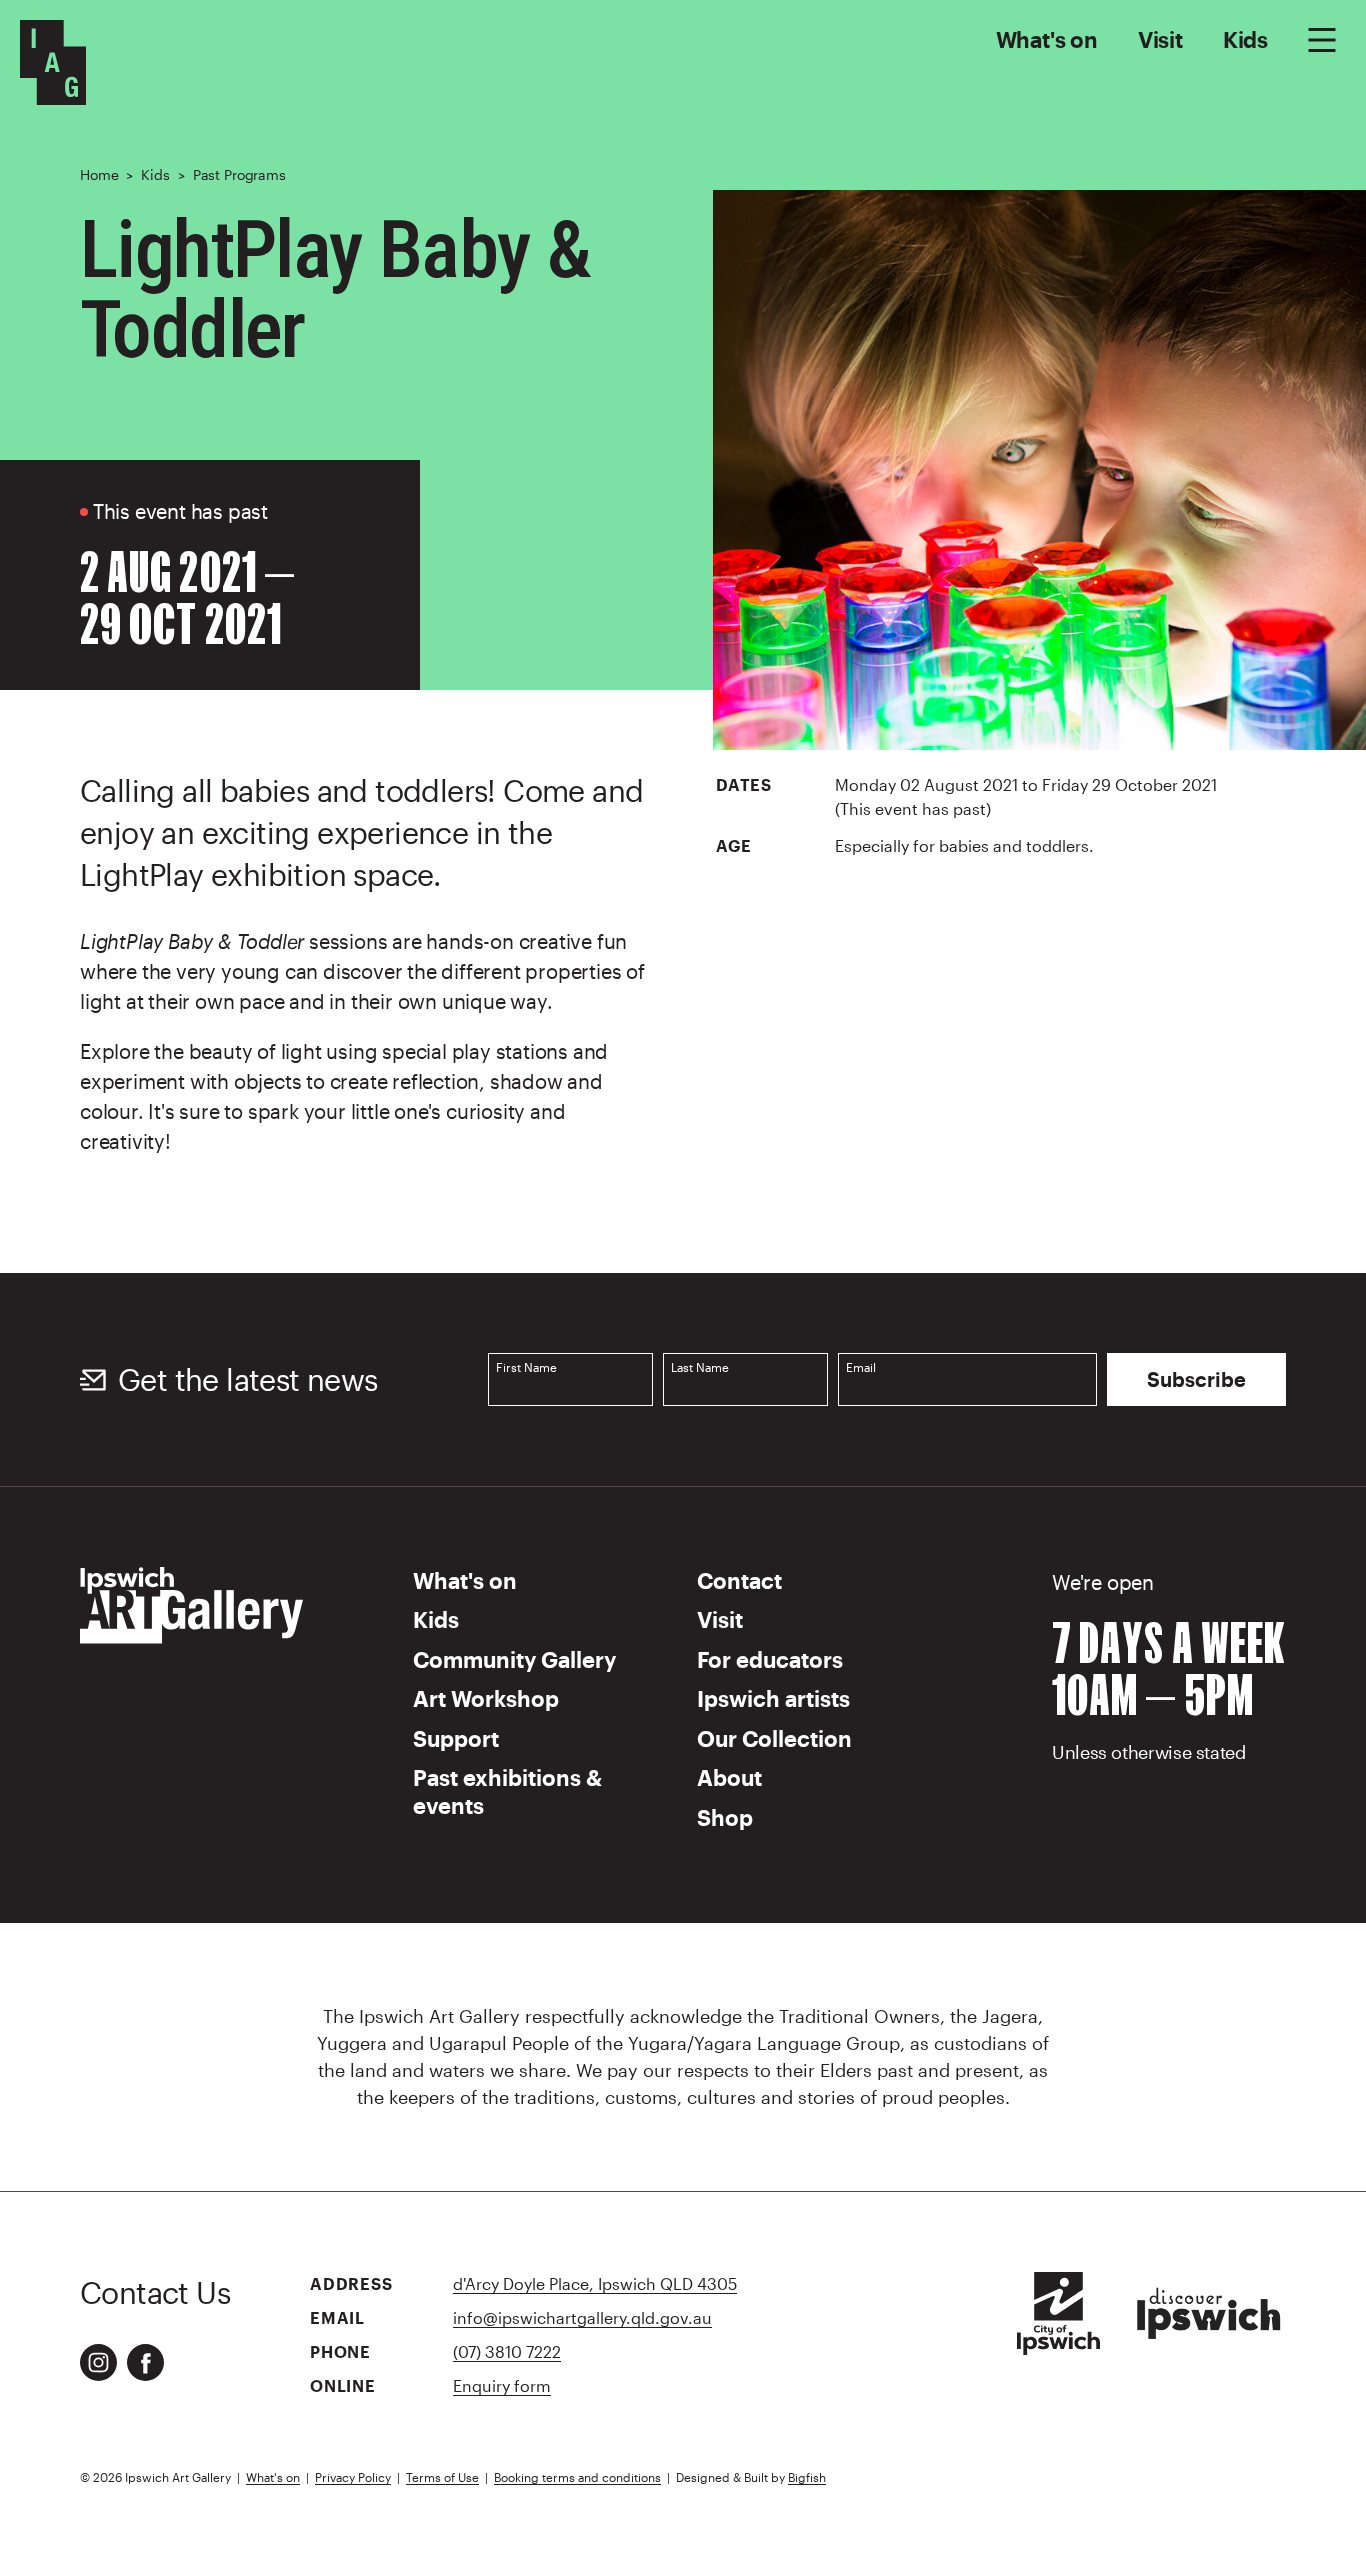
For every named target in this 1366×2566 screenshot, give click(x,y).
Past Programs (239, 174)
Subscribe (1196, 1379)
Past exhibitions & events (507, 1791)
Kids (1245, 39)
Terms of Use (442, 2477)
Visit (1160, 39)
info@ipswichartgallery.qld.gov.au (582, 2317)
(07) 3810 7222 (507, 2351)
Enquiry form (502, 2385)
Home (99, 174)
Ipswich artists (773, 1698)
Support (456, 1738)
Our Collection (774, 1738)
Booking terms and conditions (577, 2477)
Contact (739, 1580)
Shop (725, 1817)
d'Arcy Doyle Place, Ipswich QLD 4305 (595, 2283)
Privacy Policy (353, 2477)
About (729, 1777)
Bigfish (807, 2477)
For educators (770, 1659)
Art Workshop (486, 1698)
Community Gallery (514, 1659)
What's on (1047, 39)
